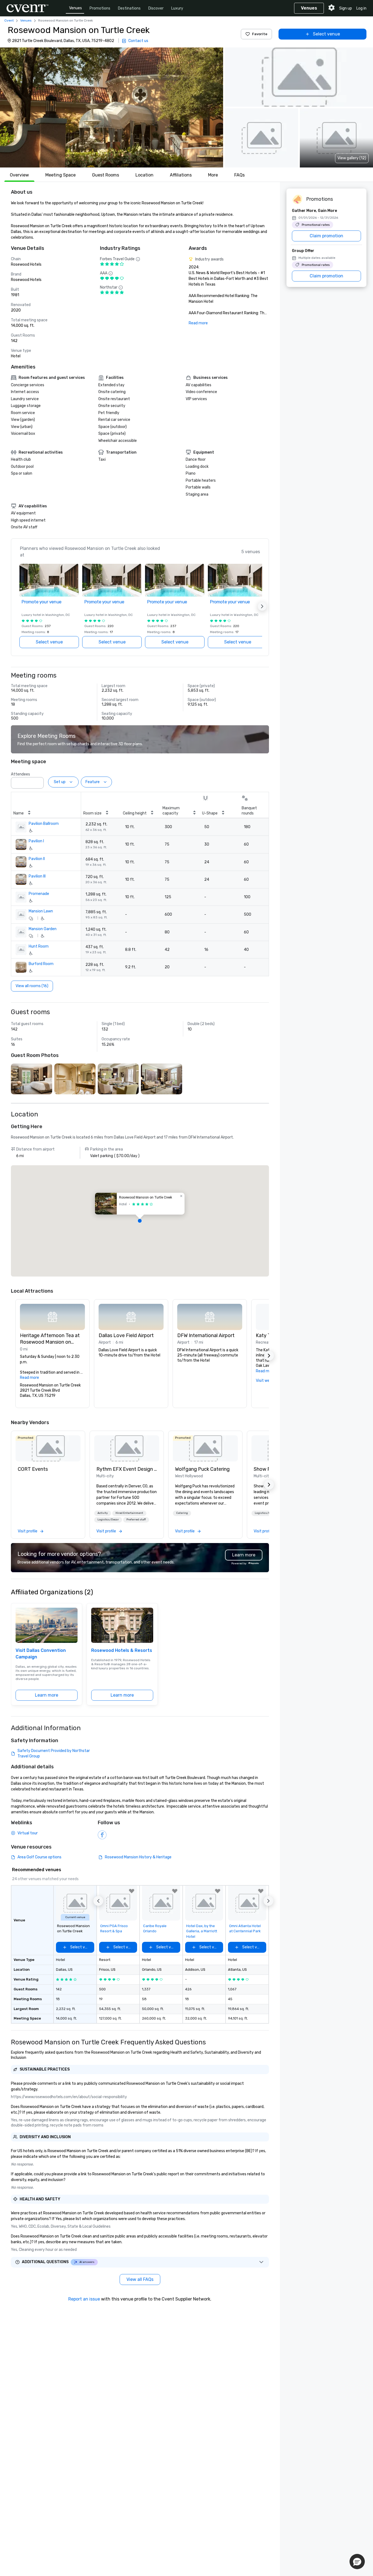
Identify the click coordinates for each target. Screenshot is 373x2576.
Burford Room (41, 964)
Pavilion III (37, 876)
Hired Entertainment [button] (129, 1513)
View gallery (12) (352, 158)
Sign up (346, 8)
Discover (156, 8)
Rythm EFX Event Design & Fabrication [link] (127, 1469)
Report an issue (84, 2299)
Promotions (100, 8)
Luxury (177, 8)
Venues (76, 8)
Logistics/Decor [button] (108, 1520)
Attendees (20, 774)
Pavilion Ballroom (44, 824)
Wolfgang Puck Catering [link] (202, 1469)
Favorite (260, 34)
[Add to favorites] (132, 1891)
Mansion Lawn (41, 911)
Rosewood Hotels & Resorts (122, 1650)
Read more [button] (29, 1378)
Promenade (39, 894)
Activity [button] (103, 1513)
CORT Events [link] (33, 1469)
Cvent (9, 20)
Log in (361, 8)
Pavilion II (37, 859)
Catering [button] (182, 1513)
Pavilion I (36, 841)
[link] (48, 1448)
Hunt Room (39, 946)
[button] (112, 107)
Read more (198, 323)
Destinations (129, 8)
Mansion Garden (43, 929)
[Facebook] (102, 1835)
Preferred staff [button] (136, 1520)
